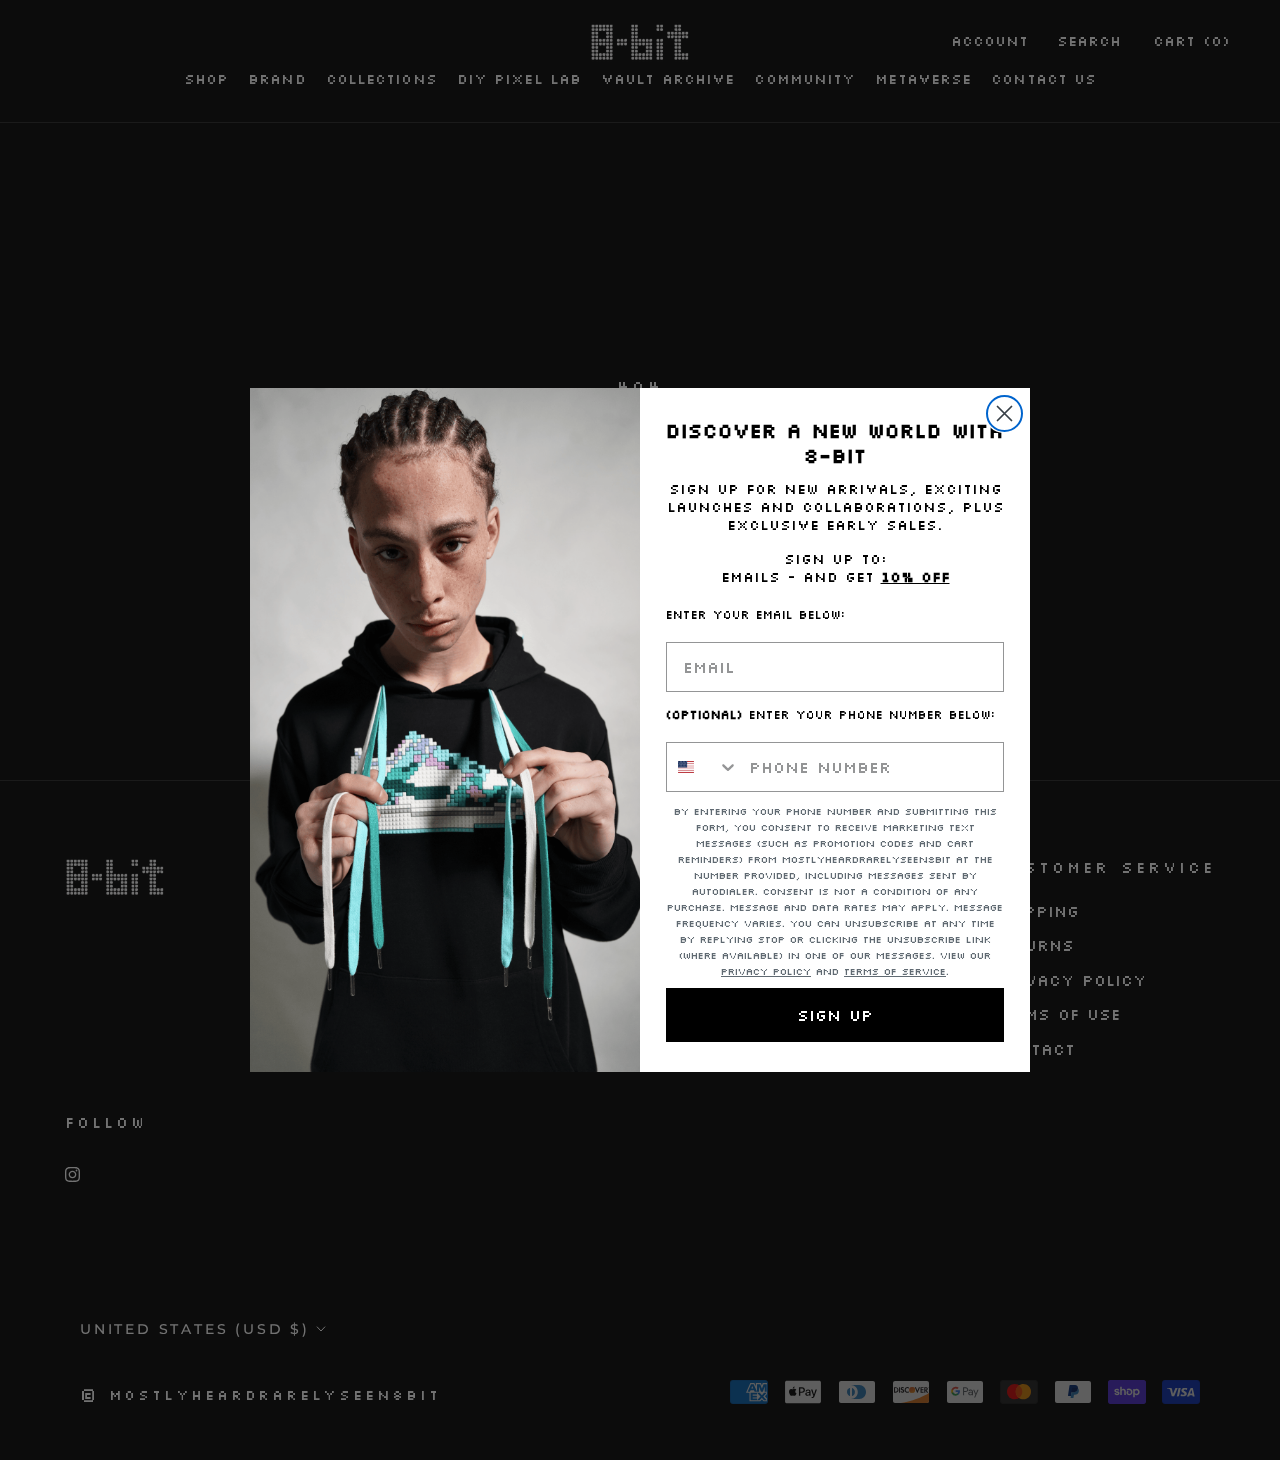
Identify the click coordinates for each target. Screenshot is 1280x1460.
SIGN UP (835, 1015)
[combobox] (703, 767)
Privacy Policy (766, 971)
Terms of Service (895, 971)
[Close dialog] (1004, 413)
